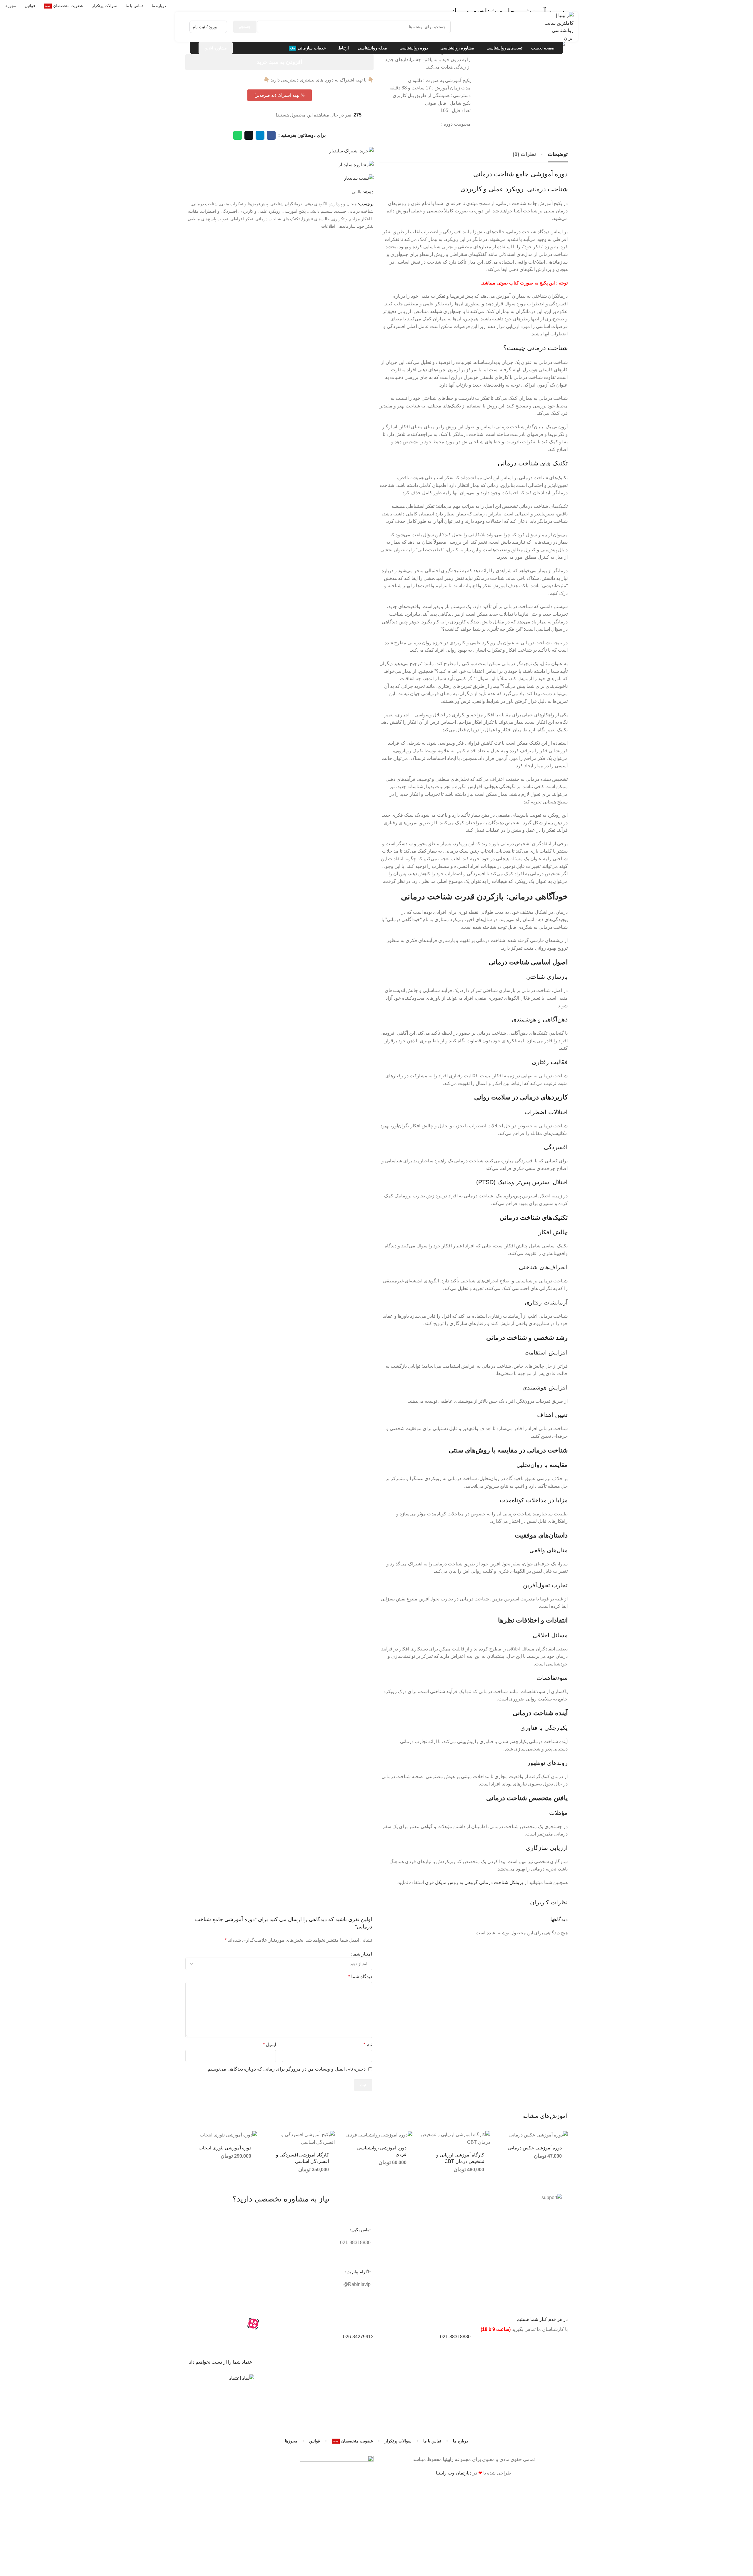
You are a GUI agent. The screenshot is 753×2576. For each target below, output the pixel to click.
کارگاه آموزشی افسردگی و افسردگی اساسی (302, 2158)
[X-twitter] (269, 2340)
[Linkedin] (206, 2324)
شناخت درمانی (205, 204)
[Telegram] (237, 2324)
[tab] (558, 154)
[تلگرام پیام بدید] (363, 2259)
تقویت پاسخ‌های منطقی (208, 219)
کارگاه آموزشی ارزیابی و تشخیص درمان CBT (460, 2158)
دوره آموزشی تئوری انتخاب (225, 2148)
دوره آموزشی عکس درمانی (535, 2148)
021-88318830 (455, 2337)
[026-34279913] (366, 2324)
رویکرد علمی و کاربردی (260, 211)
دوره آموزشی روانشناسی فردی (382, 2151)
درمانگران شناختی (286, 204)
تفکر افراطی (242, 219)
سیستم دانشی (320, 211)
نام (368, 2045)
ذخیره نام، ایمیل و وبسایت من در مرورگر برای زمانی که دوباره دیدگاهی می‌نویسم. (286, 2069)
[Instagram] (269, 2324)
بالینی (356, 192)
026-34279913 (358, 2337)
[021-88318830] (463, 2324)
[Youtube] (221, 2324)
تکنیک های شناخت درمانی (278, 219)
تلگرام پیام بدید (358, 2272)
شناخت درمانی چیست (354, 211)
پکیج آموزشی (294, 211)
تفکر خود (366, 226)
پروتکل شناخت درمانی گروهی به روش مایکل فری (474, 1882)
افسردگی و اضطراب (219, 211)
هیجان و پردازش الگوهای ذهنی (330, 204)
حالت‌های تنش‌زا (316, 219)
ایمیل (269, 2045)
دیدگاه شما (360, 1977)
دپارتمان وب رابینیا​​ (454, 2473)
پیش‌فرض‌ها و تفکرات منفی (244, 204)
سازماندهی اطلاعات (338, 226)
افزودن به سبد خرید (280, 62)
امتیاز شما (362, 1954)
